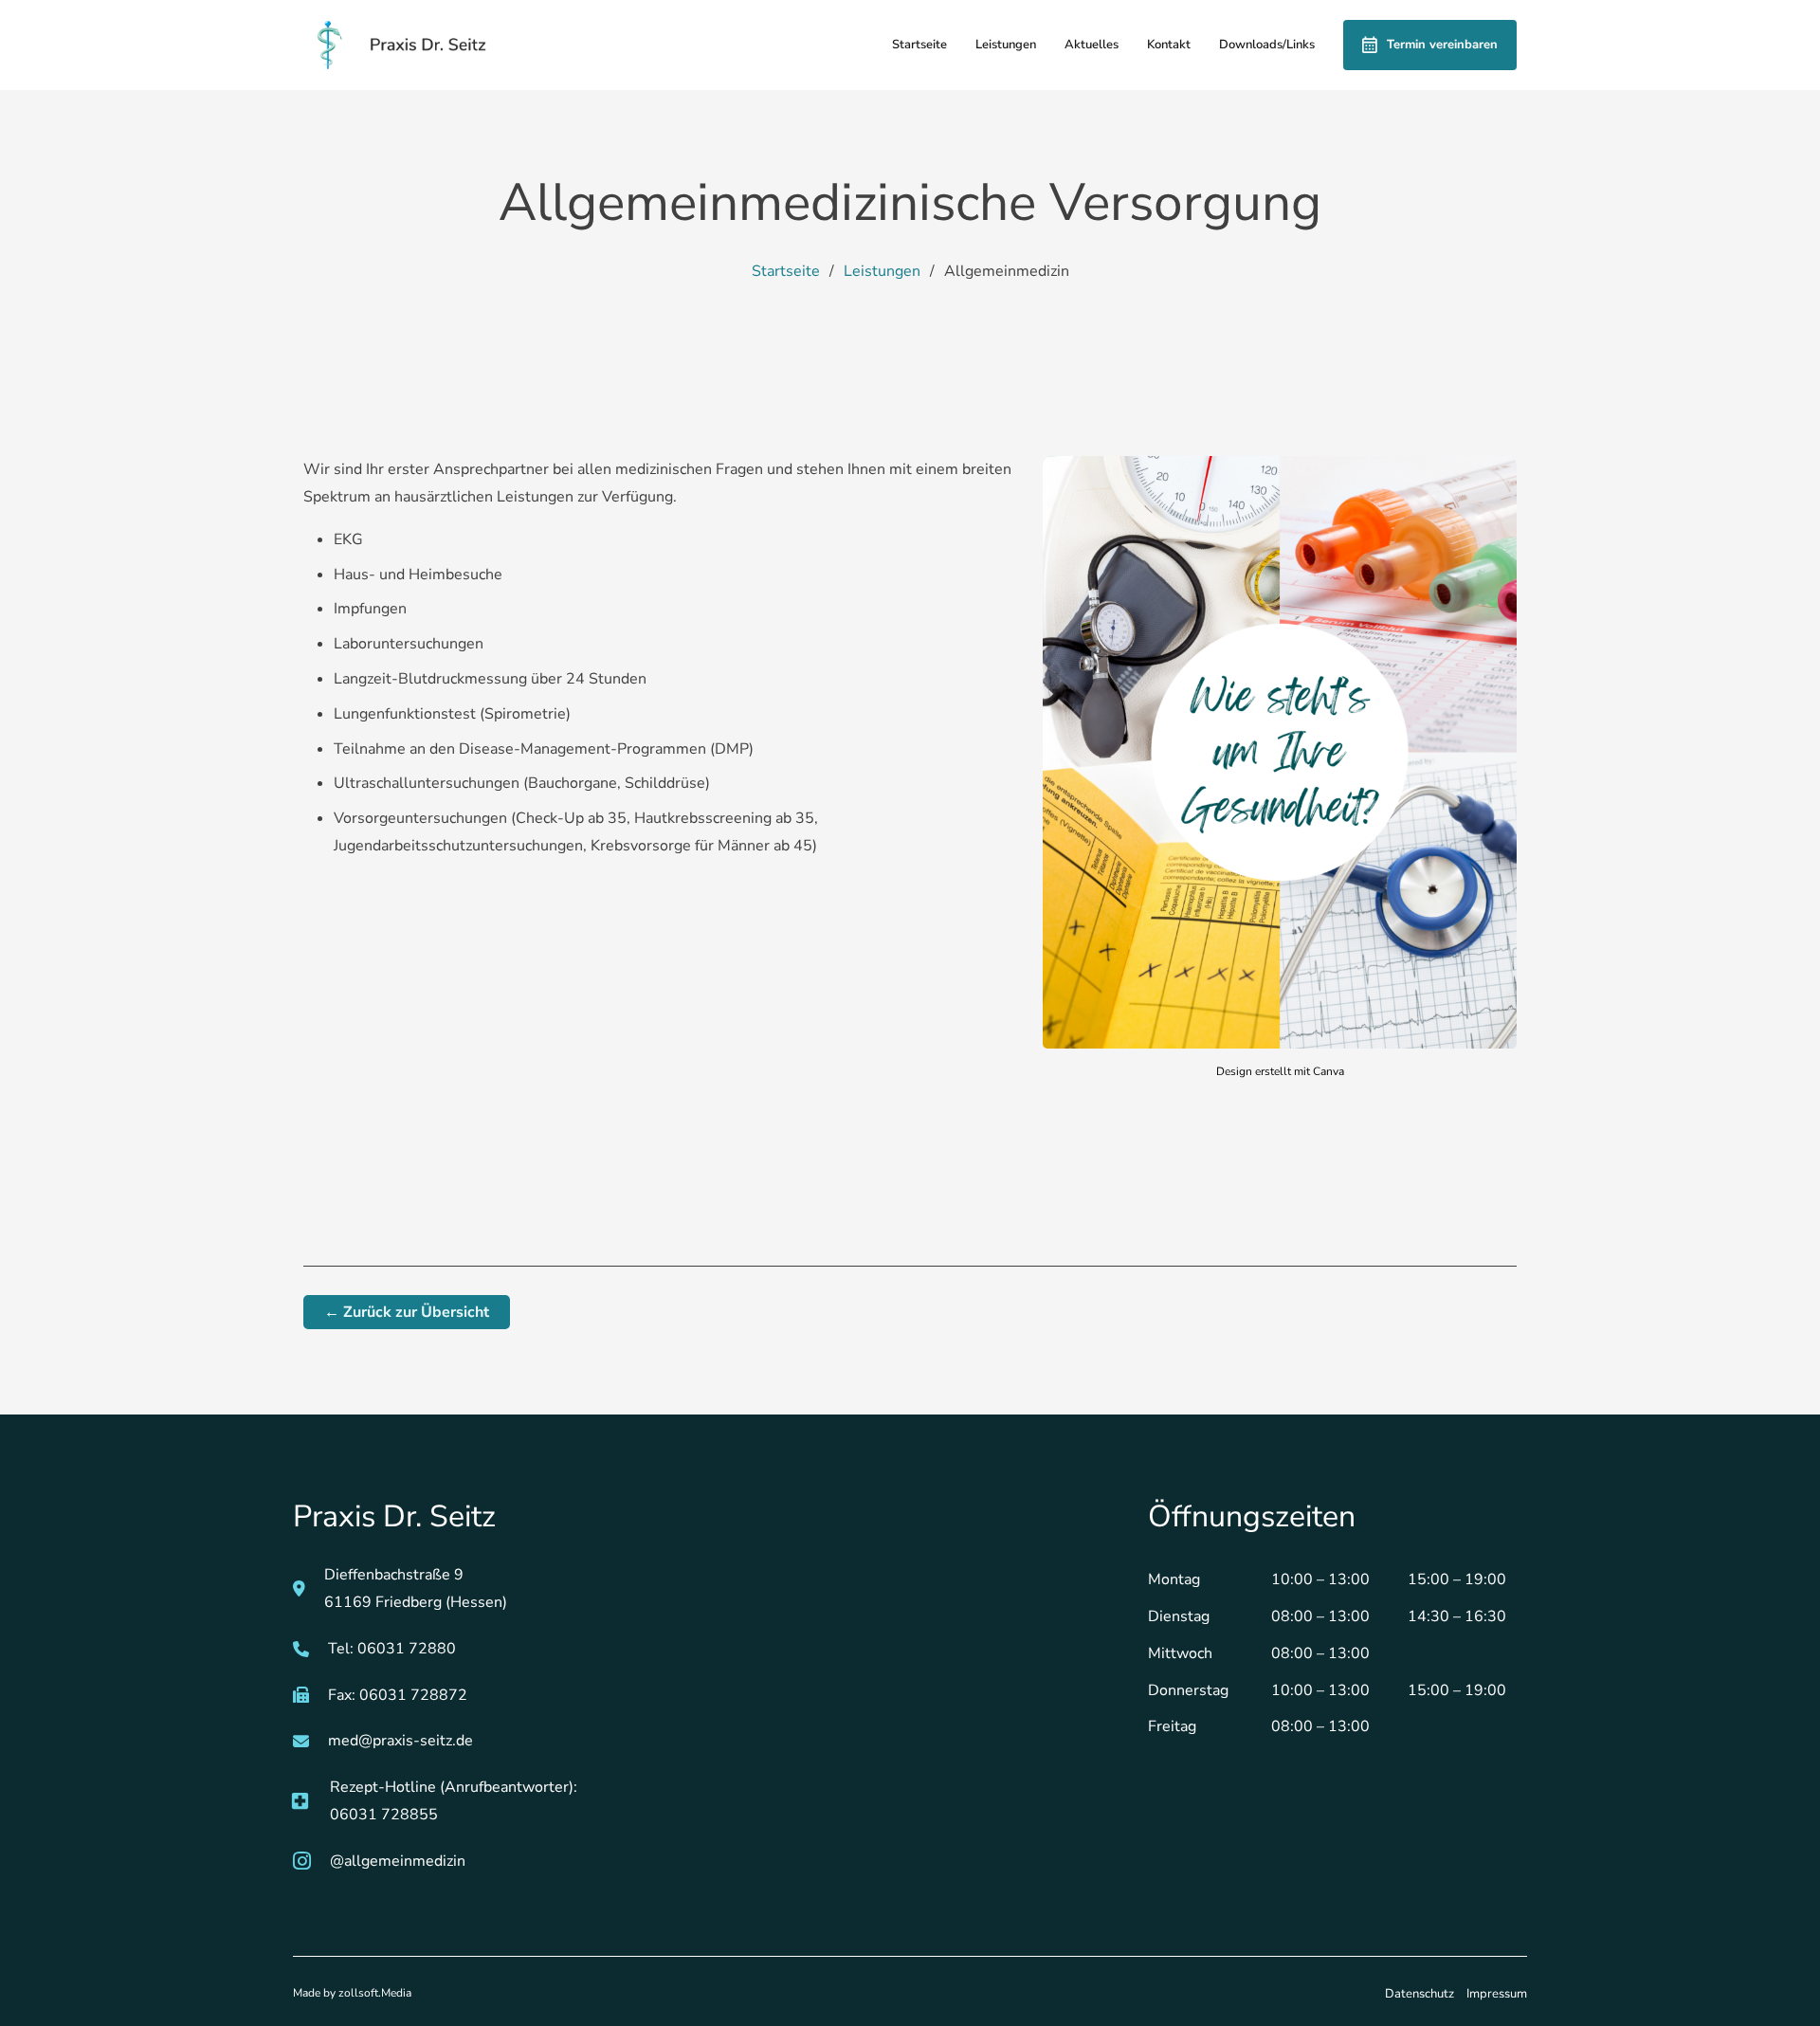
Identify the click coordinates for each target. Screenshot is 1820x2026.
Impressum (1497, 1994)
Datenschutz (1420, 1994)
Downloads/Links (1267, 45)
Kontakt (1169, 45)
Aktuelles (1092, 45)
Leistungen (1006, 45)
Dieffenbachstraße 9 (396, 1575)
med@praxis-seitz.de (400, 1741)
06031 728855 (384, 1815)
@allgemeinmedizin (398, 1861)
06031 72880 (407, 1649)
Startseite (919, 45)
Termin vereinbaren (1442, 45)
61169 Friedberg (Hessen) (416, 1602)
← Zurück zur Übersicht (407, 1312)
